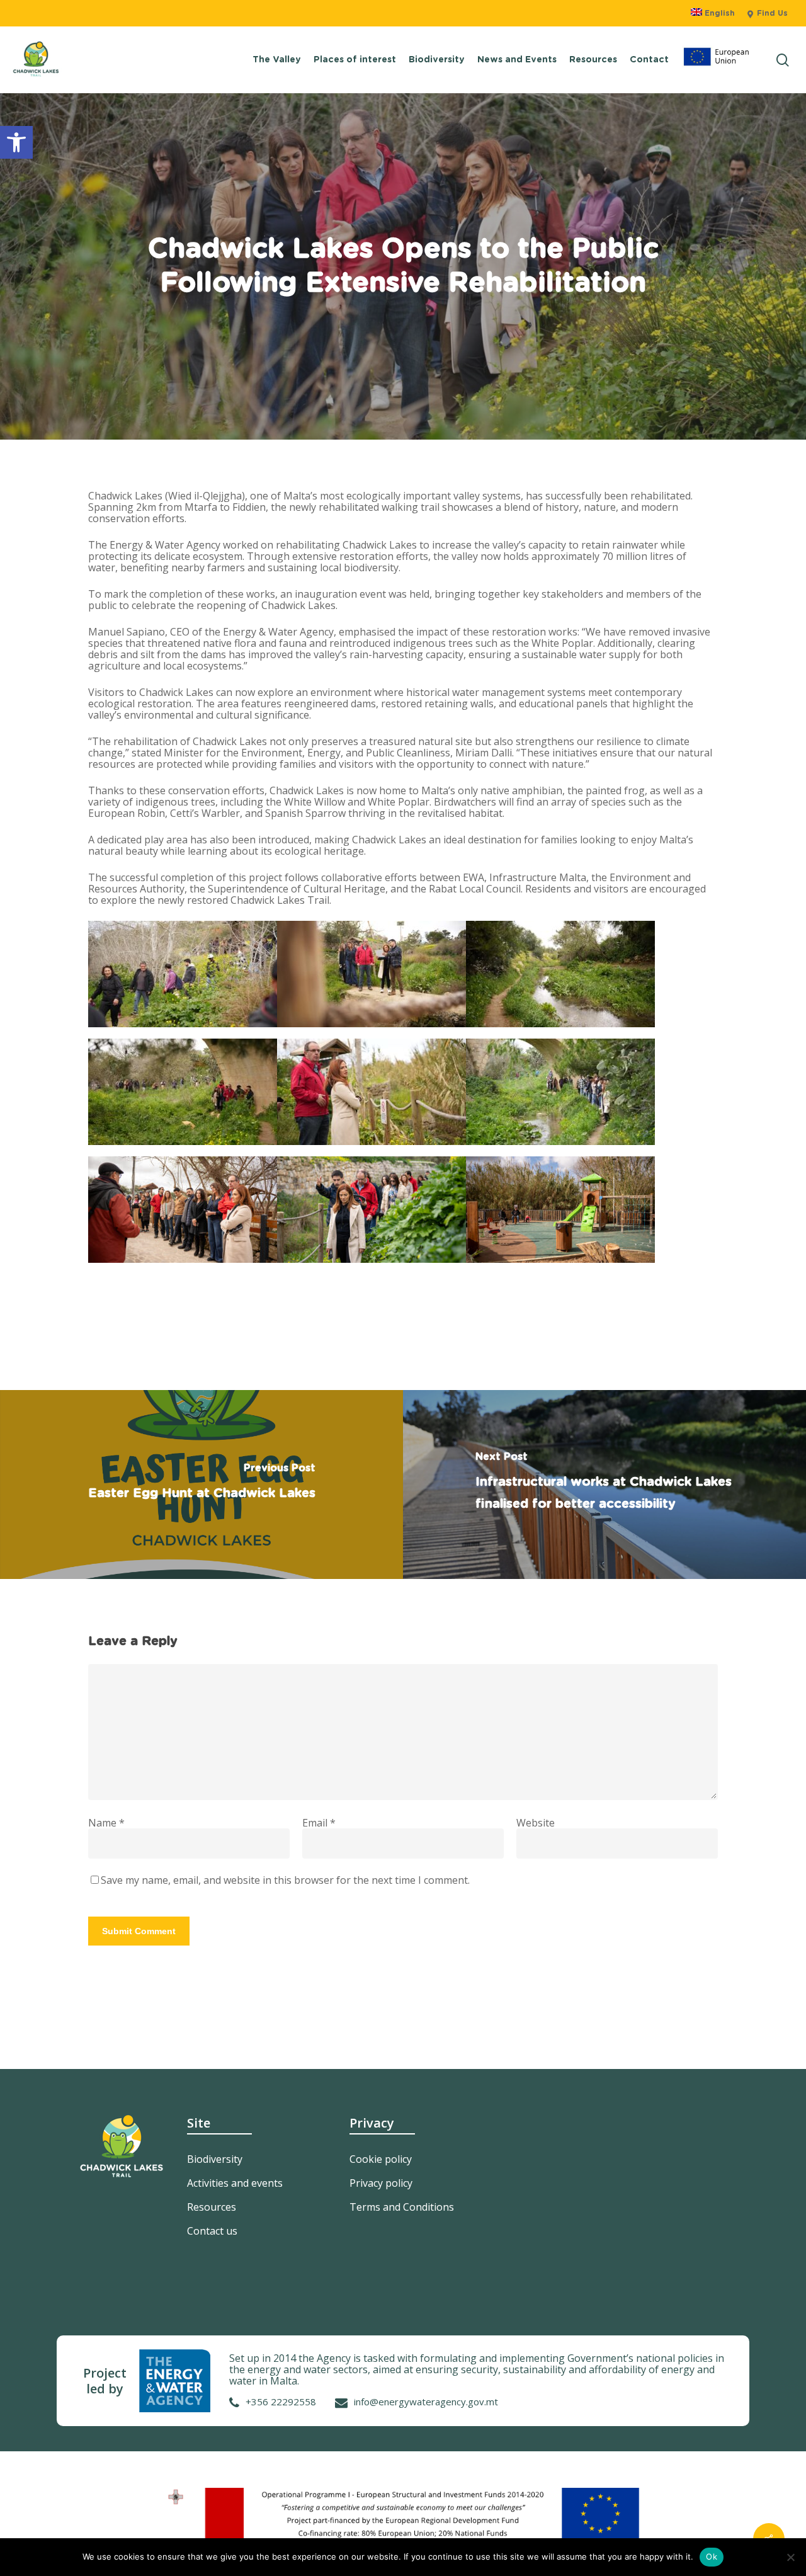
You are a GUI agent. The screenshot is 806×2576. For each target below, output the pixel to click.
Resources (212, 2207)
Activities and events (235, 2183)
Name (106, 1823)
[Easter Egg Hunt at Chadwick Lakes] (201, 1485)
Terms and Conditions (402, 2207)
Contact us (212, 2231)
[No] (790, 2557)
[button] (16, 142)
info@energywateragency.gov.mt (426, 2402)
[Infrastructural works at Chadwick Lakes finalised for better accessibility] (604, 1485)
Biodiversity (215, 2159)
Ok (712, 2556)
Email (319, 1823)
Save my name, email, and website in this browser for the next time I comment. (285, 1880)
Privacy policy (381, 2183)
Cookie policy (381, 2159)
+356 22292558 (281, 2402)
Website (536, 1823)
